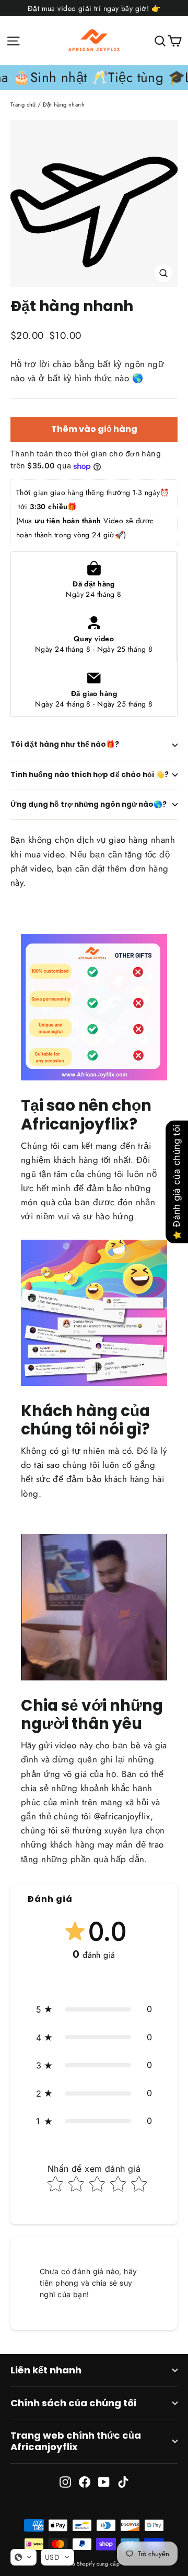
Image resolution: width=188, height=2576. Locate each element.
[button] (94, 2009)
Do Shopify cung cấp (94, 2564)
